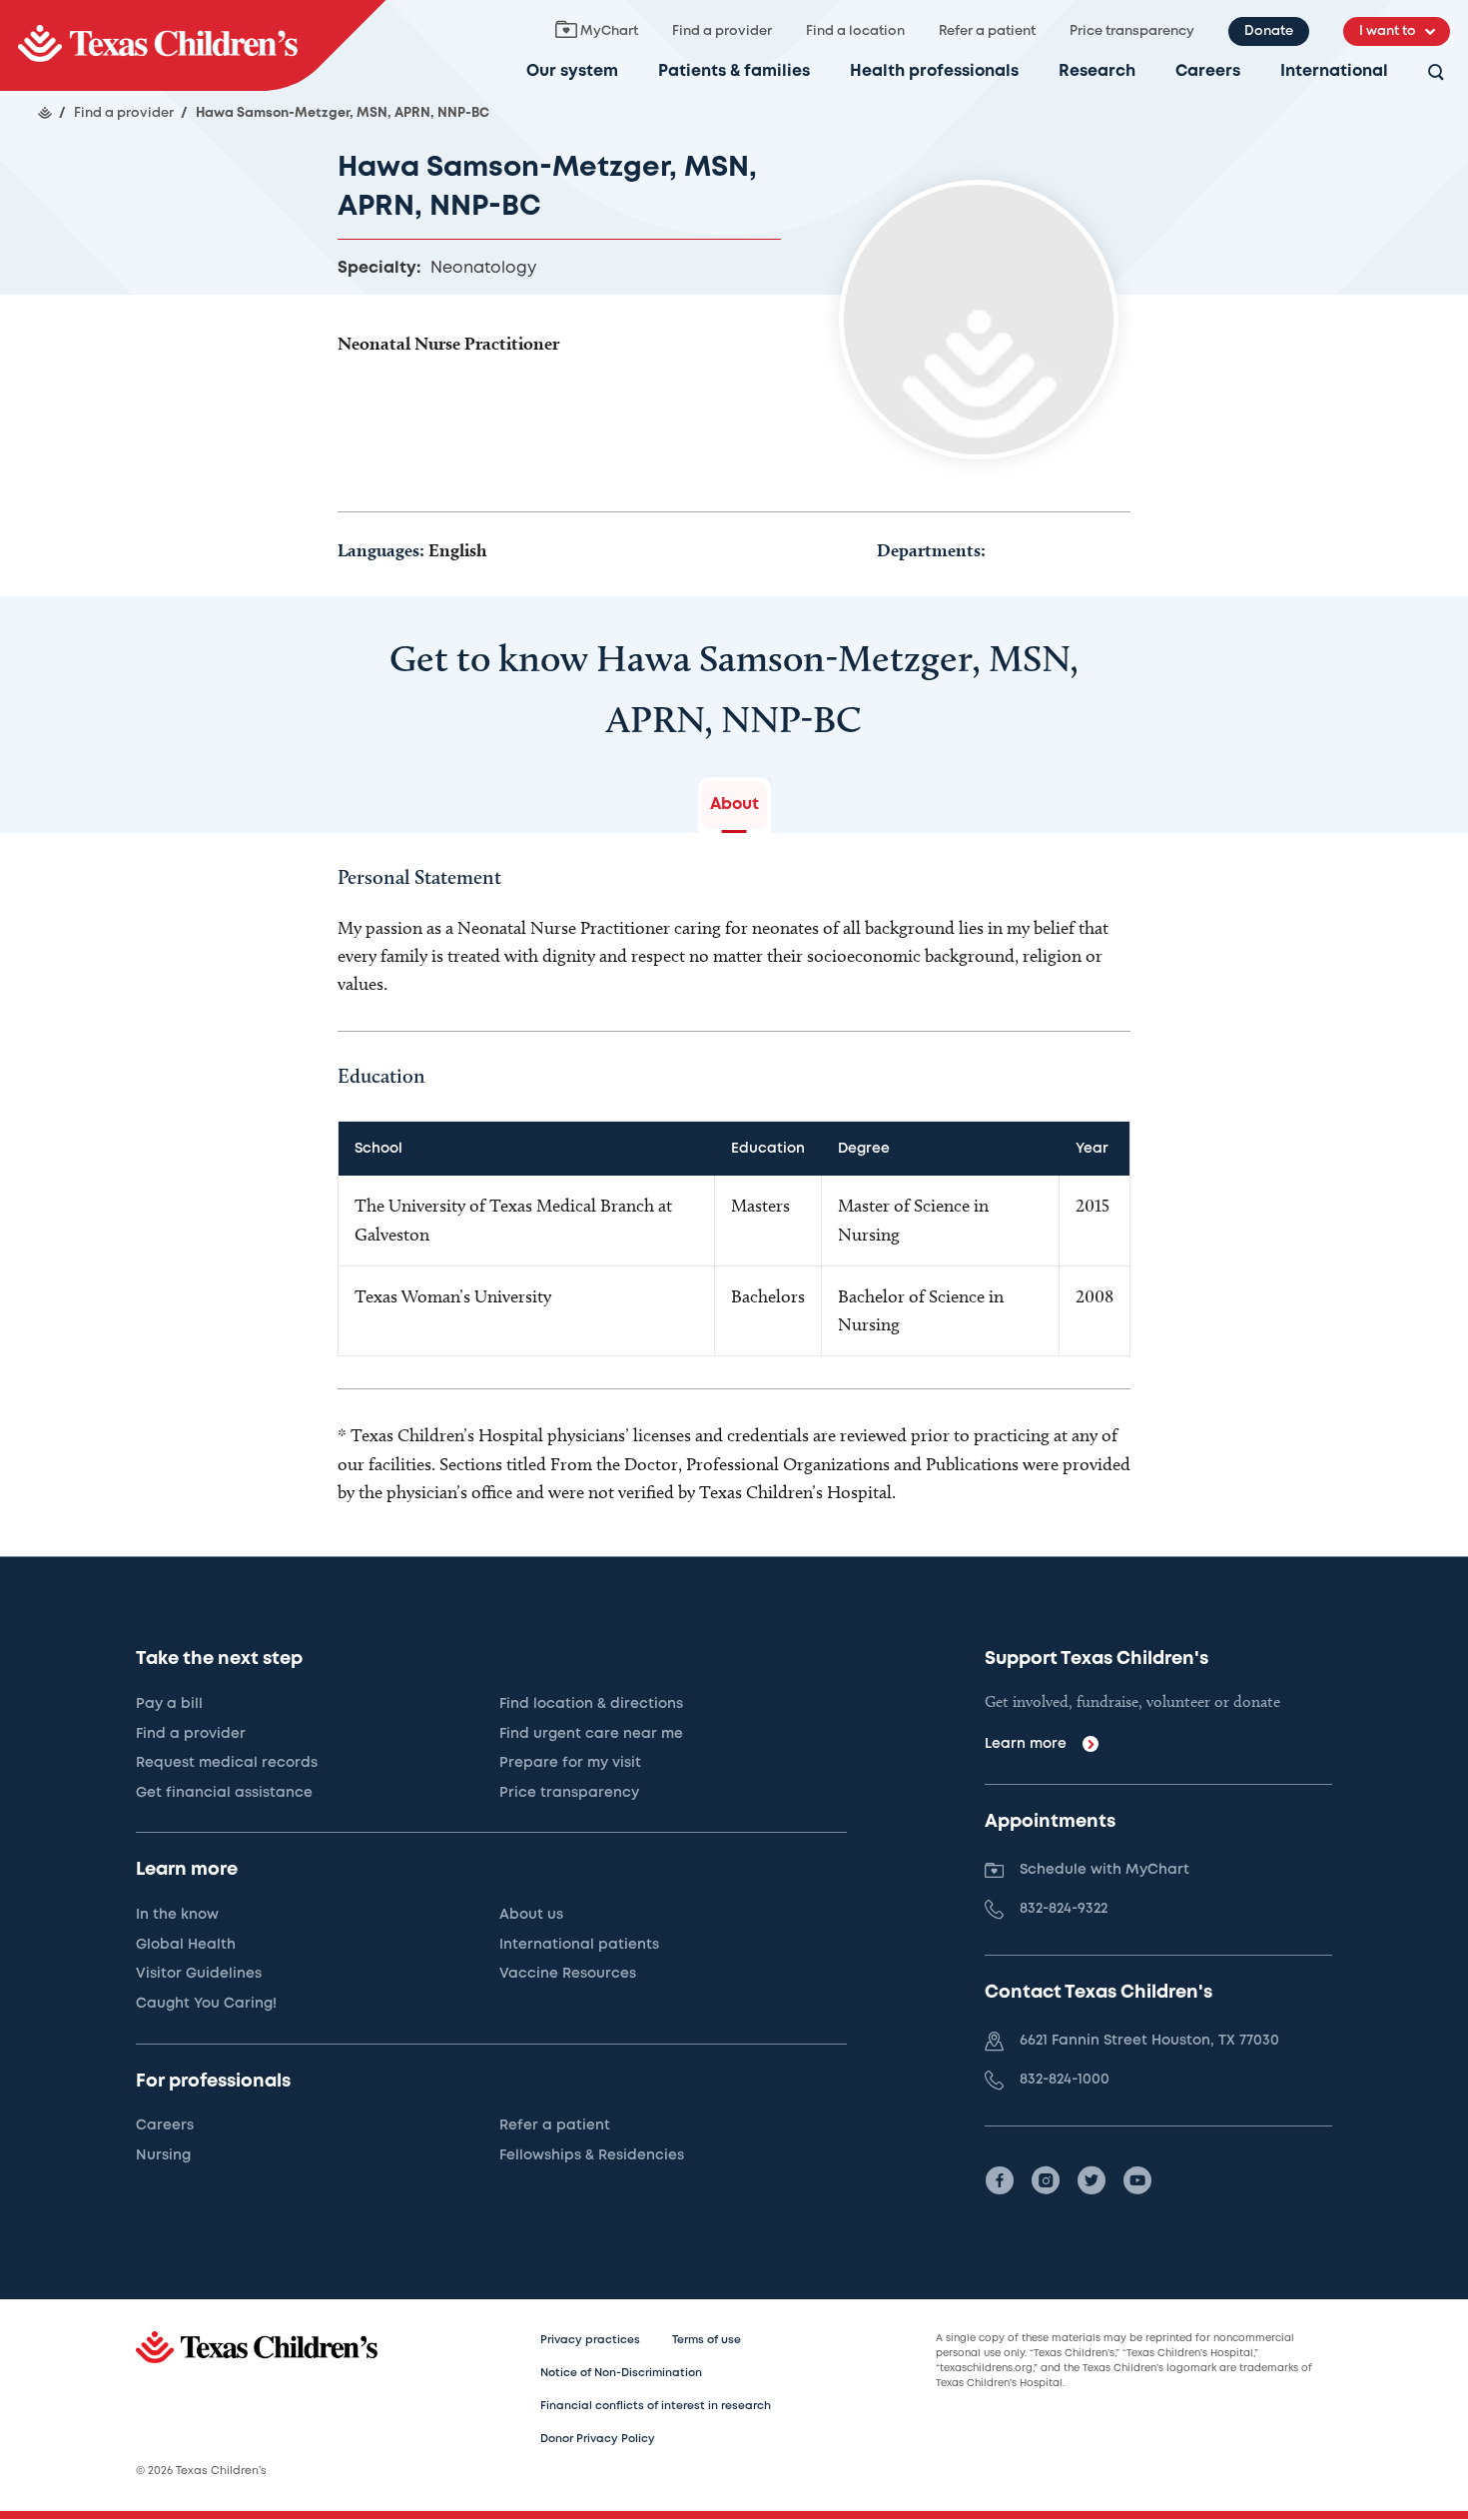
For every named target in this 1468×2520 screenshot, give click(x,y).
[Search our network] (1436, 73)
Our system (572, 71)
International (1334, 71)
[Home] (45, 113)
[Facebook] (1000, 2180)
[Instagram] (1046, 2180)
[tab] (734, 805)
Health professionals (934, 71)
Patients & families (734, 71)
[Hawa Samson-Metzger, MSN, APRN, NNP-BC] (193, 45)
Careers (1208, 71)
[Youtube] (1137, 2180)
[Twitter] (1092, 2180)
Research (1097, 71)
